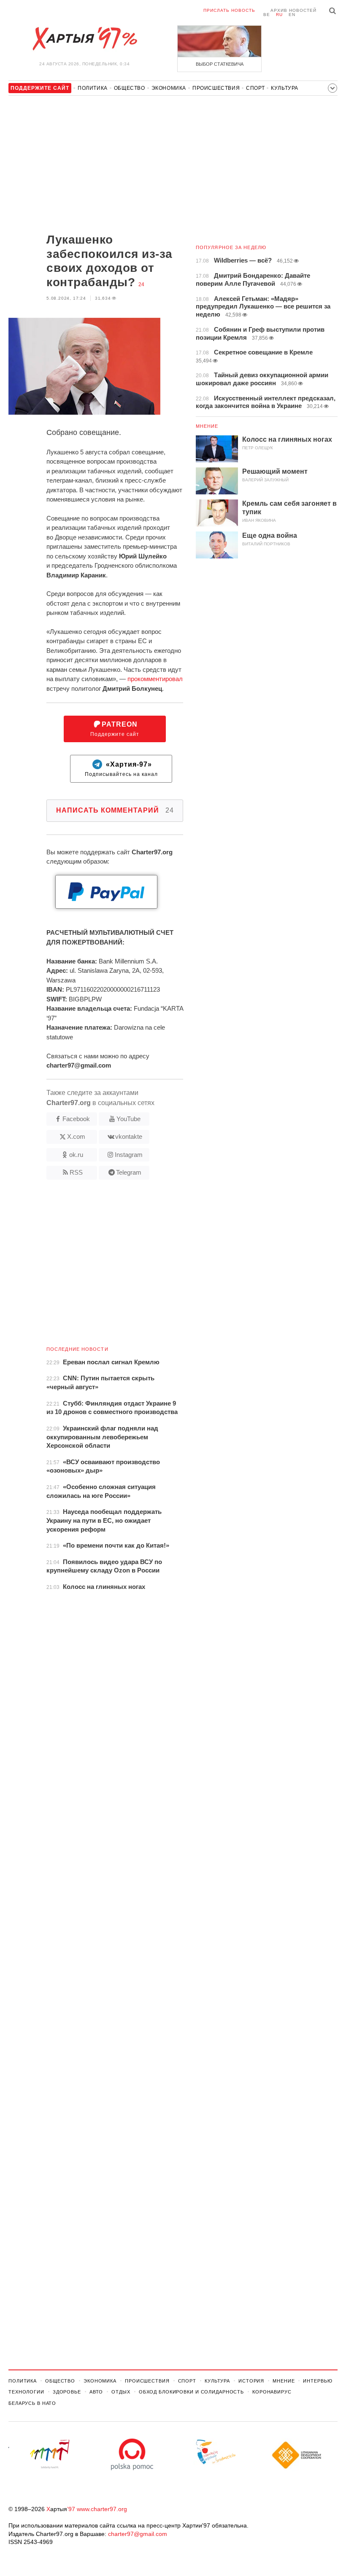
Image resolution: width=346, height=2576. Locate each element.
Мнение (207, 426)
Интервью (318, 2381)
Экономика (169, 88)
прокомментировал (155, 679)
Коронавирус (272, 2392)
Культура (285, 88)
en (292, 15)
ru (279, 15)
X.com (76, 1136)
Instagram (129, 1155)
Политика (93, 88)
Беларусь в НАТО (32, 2403)
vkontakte (129, 1136)
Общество (130, 88)
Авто (96, 2392)
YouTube (128, 1119)
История (251, 2381)
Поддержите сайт (115, 729)
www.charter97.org (102, 2509)
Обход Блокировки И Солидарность (191, 2392)
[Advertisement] (96, 165)
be (267, 15)
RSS (76, 1172)
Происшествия (216, 88)
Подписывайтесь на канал (121, 769)
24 (141, 284)
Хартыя (84, 39)
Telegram (129, 1172)
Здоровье (67, 2392)
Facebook (76, 1119)
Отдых (121, 2392)
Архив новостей (293, 10)
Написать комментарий (115, 810)
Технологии (26, 2392)
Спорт (255, 88)
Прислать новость (229, 10)
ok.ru (76, 1155)
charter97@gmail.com (138, 2534)
